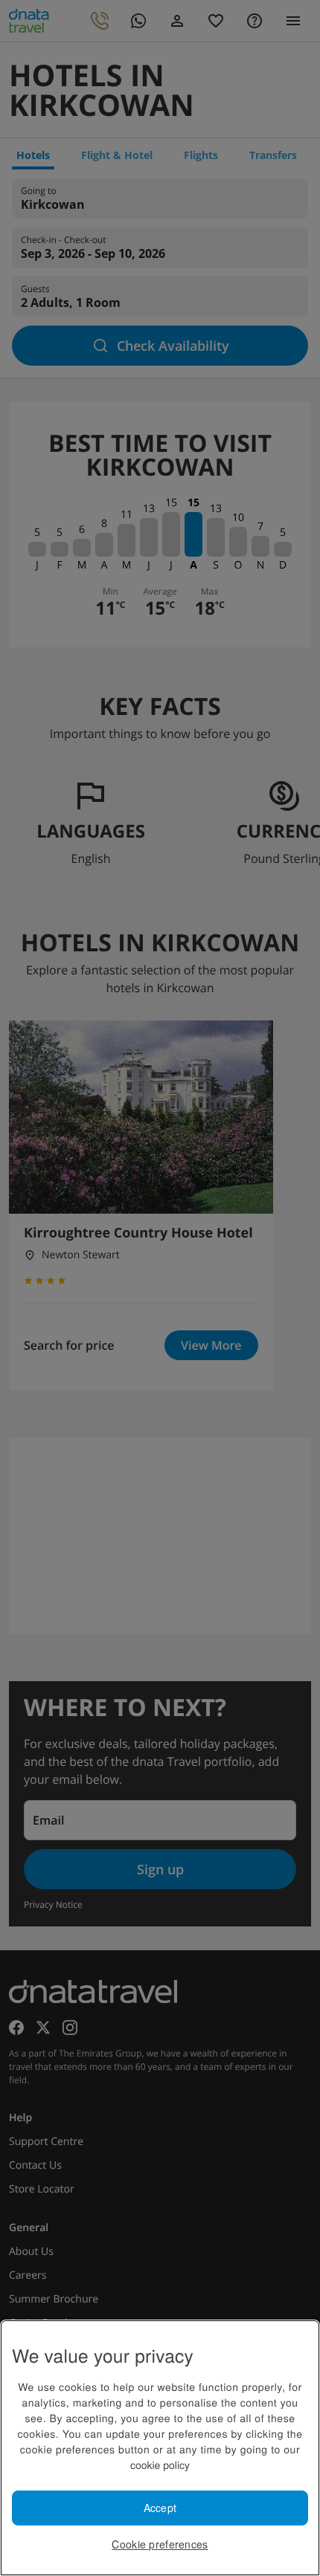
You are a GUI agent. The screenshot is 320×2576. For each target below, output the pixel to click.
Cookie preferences (160, 2544)
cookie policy (160, 2465)
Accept (160, 2508)
